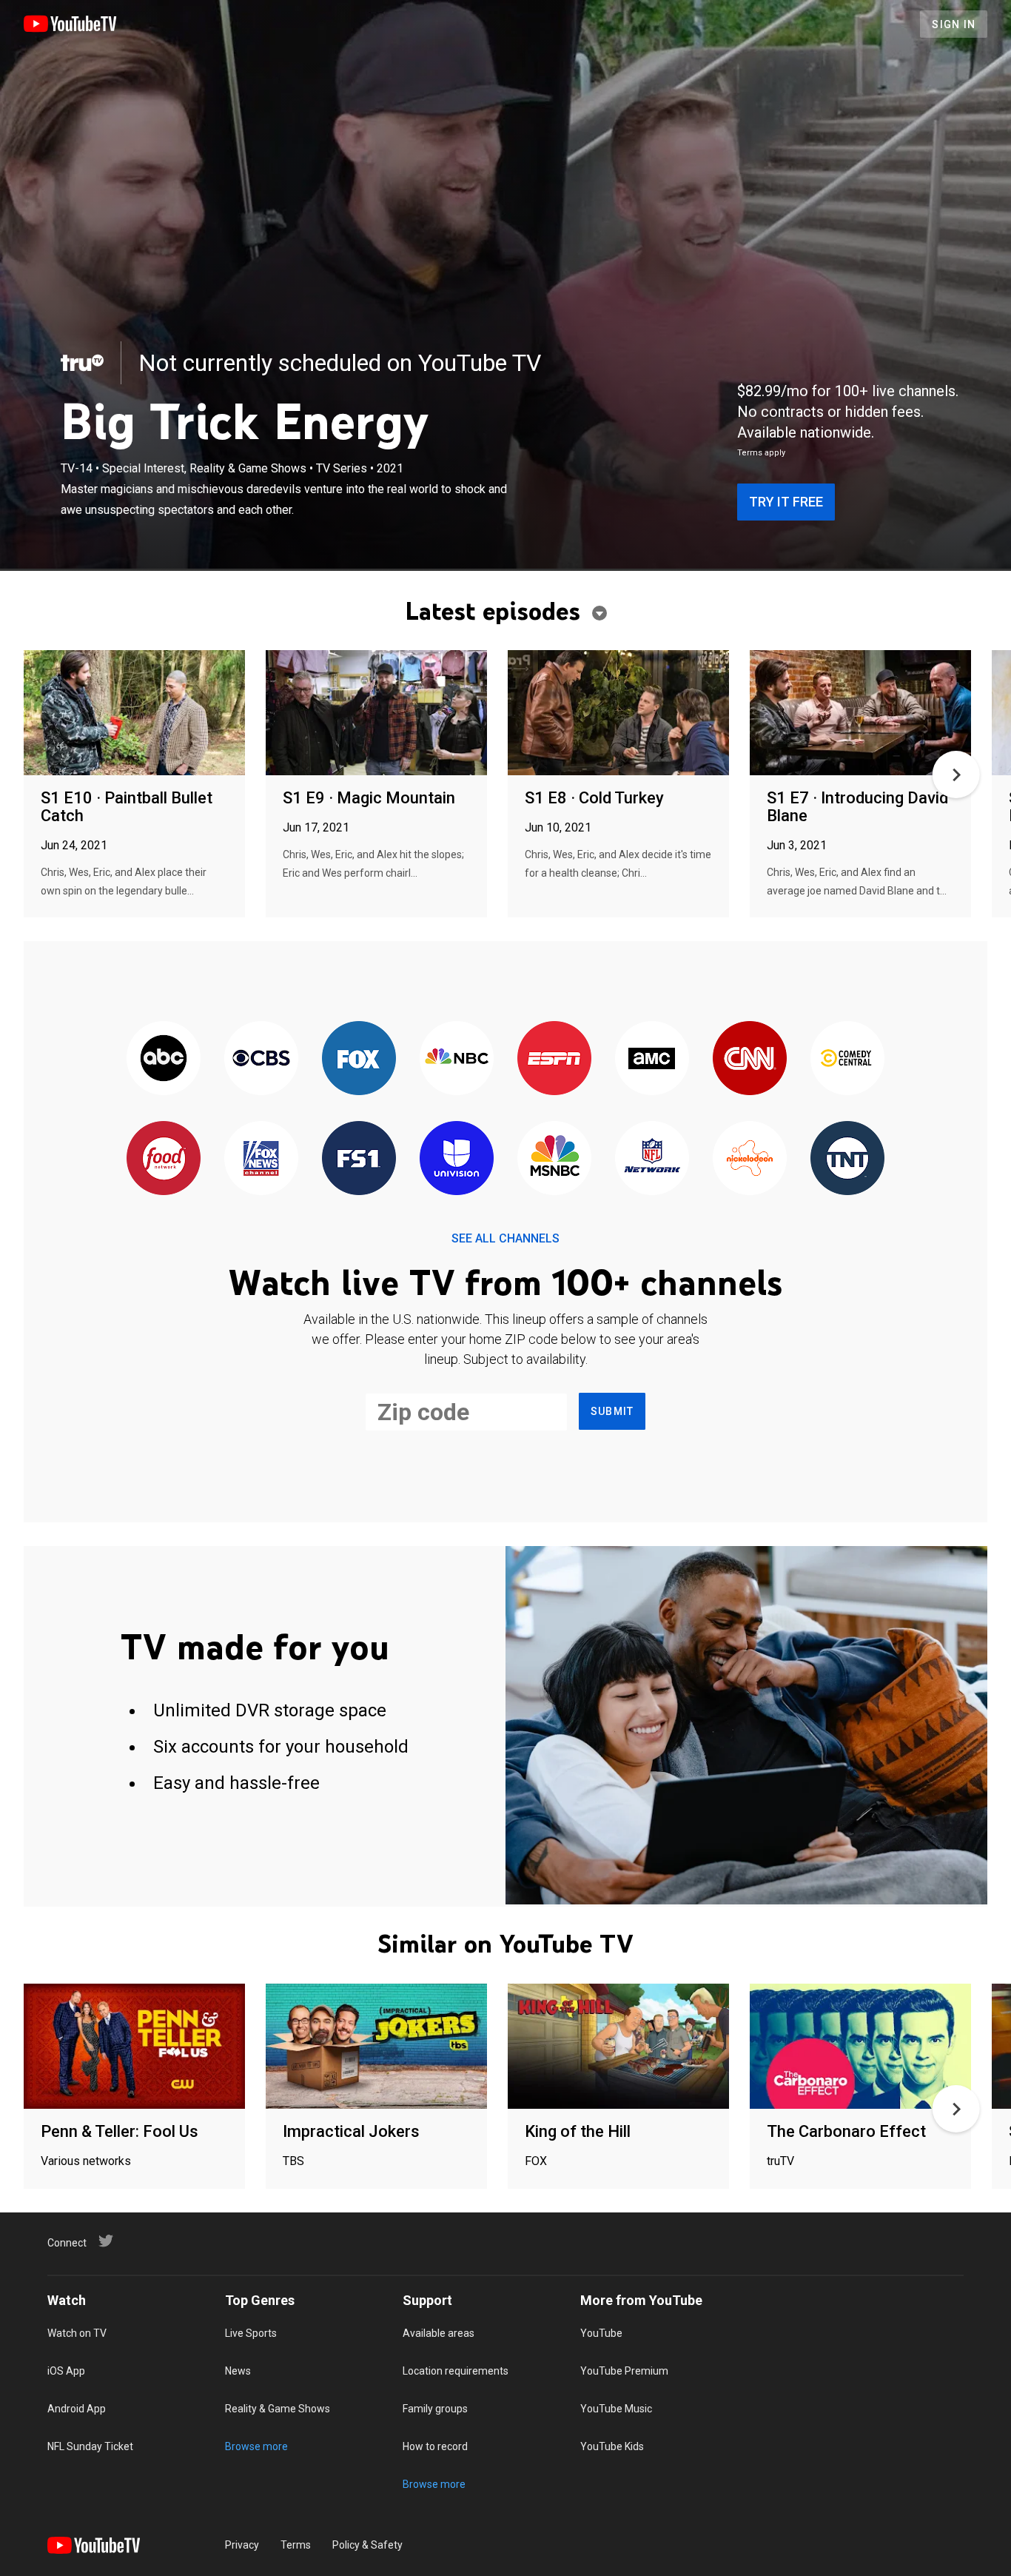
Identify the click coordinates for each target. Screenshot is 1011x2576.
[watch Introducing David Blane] (860, 713)
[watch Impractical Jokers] (376, 2047)
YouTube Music (616, 2409)
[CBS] (261, 1059)
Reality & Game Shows (278, 2409)
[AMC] (652, 1059)
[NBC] (457, 1059)
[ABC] (164, 1059)
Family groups (435, 2409)
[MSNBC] (554, 1159)
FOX (536, 2161)
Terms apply (761, 453)
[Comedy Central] (847, 1059)
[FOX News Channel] (261, 1159)
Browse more (256, 2446)
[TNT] (847, 1159)
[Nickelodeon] (750, 1159)
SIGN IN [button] (954, 24)
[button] (956, 775)
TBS (293, 2161)
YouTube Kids (612, 2446)
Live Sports (251, 2333)
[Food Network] (164, 1159)
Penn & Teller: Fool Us (120, 2131)
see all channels (505, 1238)
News (238, 2371)
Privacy (242, 2545)
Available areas (439, 2333)
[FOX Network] (359, 1059)
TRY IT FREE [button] (786, 502)
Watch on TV (77, 2333)
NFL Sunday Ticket (90, 2446)
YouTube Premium (624, 2371)
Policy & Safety (367, 2545)
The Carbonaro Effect (846, 2131)
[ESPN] (554, 1059)
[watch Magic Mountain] (376, 713)
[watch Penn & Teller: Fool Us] (134, 2047)
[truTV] (82, 363)
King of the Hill (578, 2131)
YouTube (601, 2333)
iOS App (66, 2371)
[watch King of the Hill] (618, 2047)
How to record (435, 2446)
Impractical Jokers (351, 2131)
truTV (780, 2161)
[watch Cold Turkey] (618, 713)
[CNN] (750, 1059)
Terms (296, 2545)
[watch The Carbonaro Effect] (860, 2047)
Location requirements (456, 2371)
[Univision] (457, 1159)
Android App (77, 2409)
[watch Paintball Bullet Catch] (134, 713)
